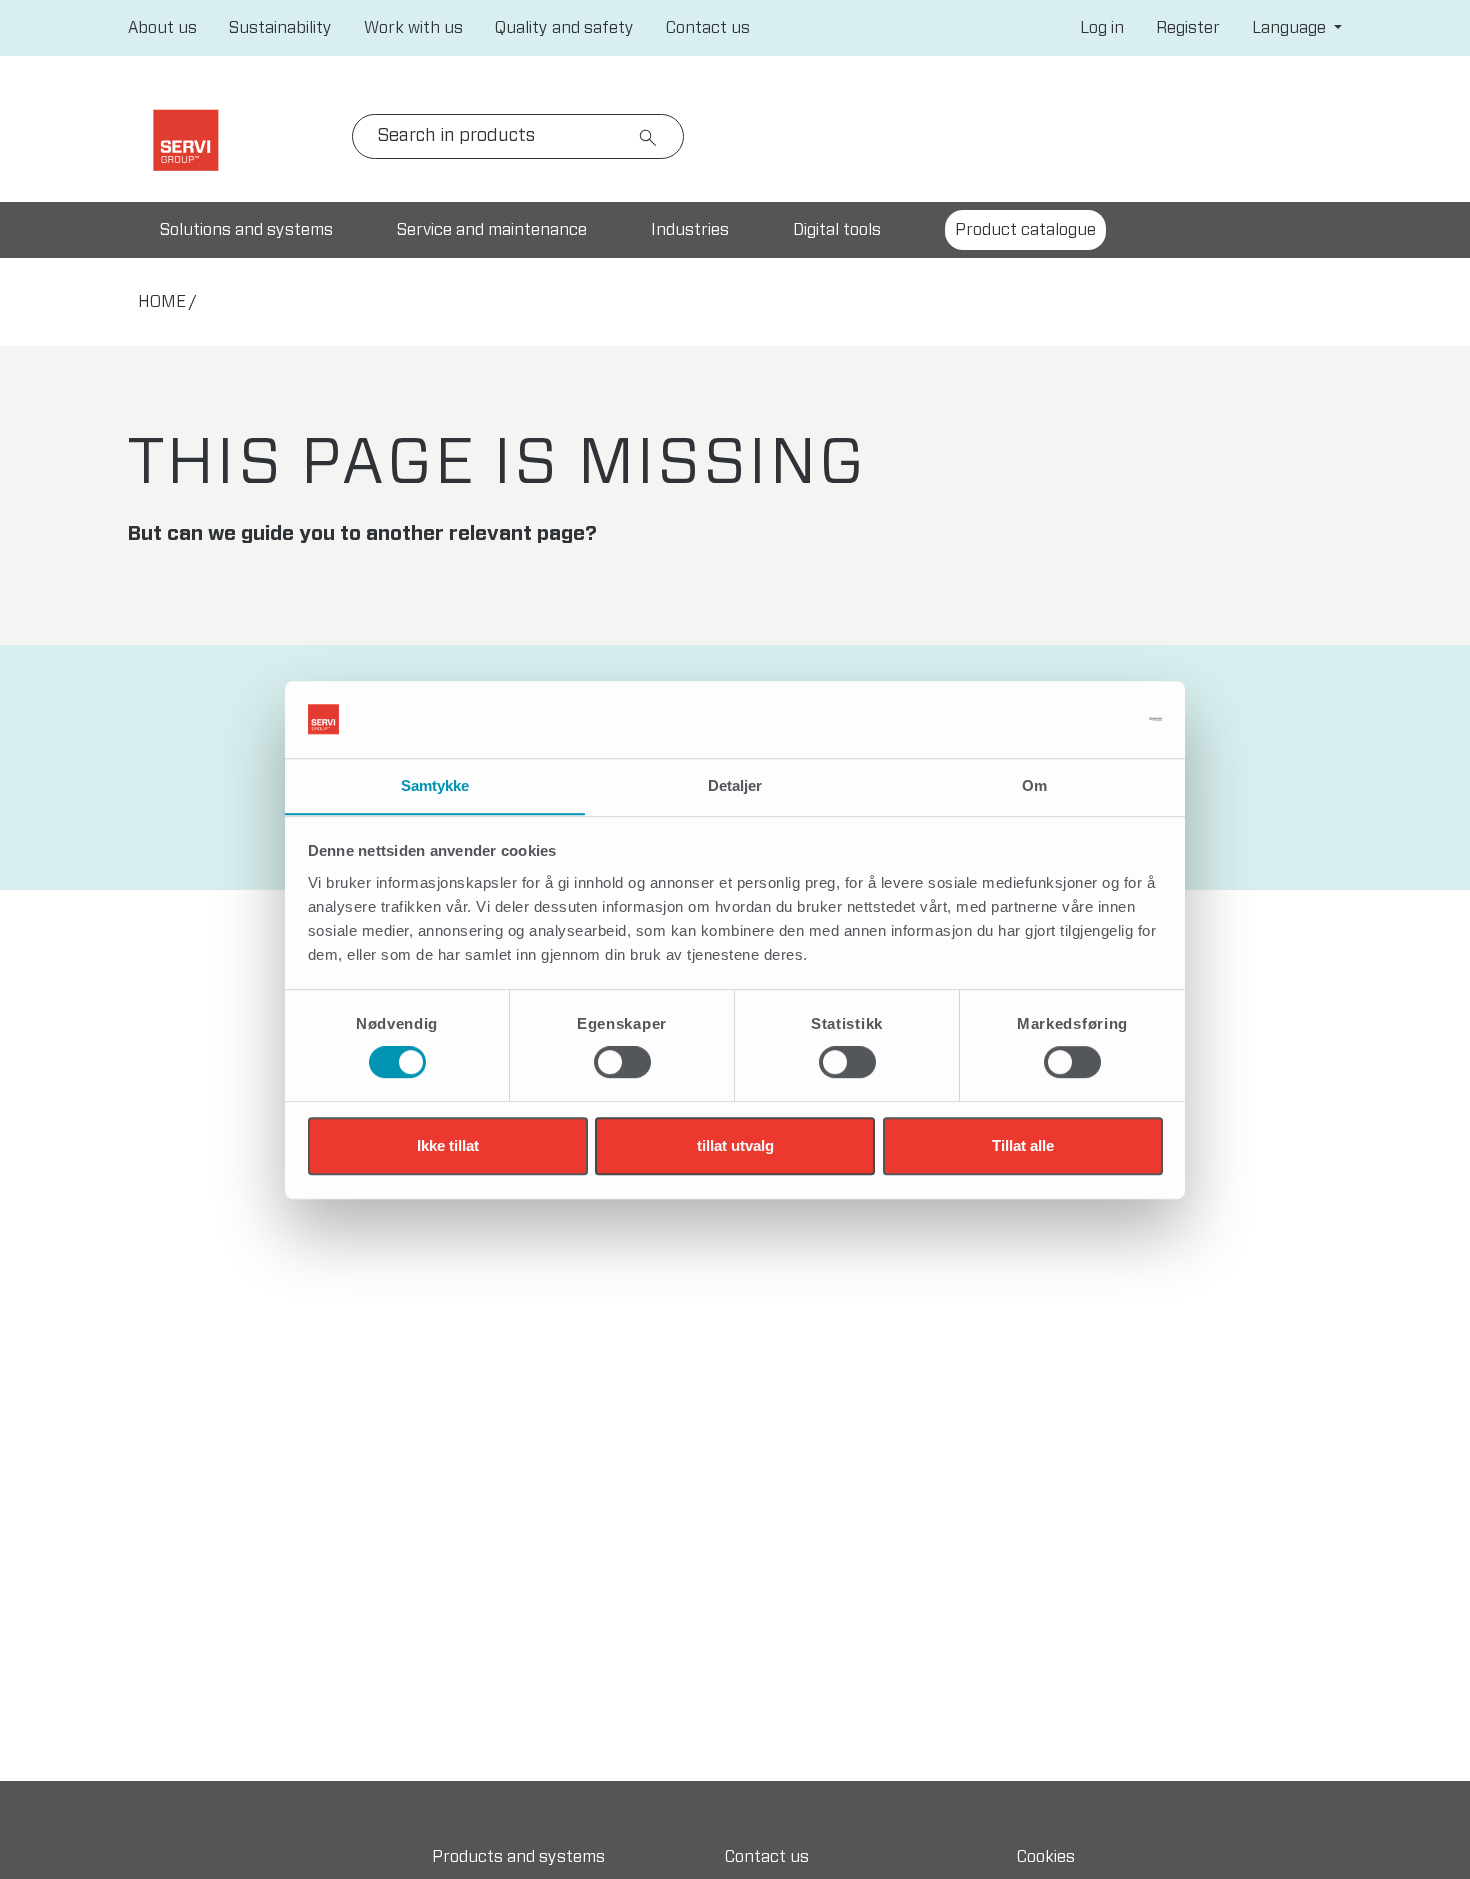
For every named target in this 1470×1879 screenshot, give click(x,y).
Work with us (413, 28)
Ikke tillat (448, 1145)
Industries (690, 230)
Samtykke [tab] (435, 785)
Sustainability (280, 28)
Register (1188, 28)
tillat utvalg (735, 1145)
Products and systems (518, 1857)
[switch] (622, 1062)
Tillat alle (1023, 1145)
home (162, 302)
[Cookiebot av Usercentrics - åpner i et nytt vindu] (1075, 719)
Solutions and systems (246, 230)
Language (1291, 28)
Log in (1102, 28)
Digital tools (837, 230)
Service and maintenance (492, 230)
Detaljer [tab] (735, 785)
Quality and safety (564, 28)
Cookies (1046, 1857)
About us (162, 28)
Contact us (708, 28)
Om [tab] (1034, 785)
